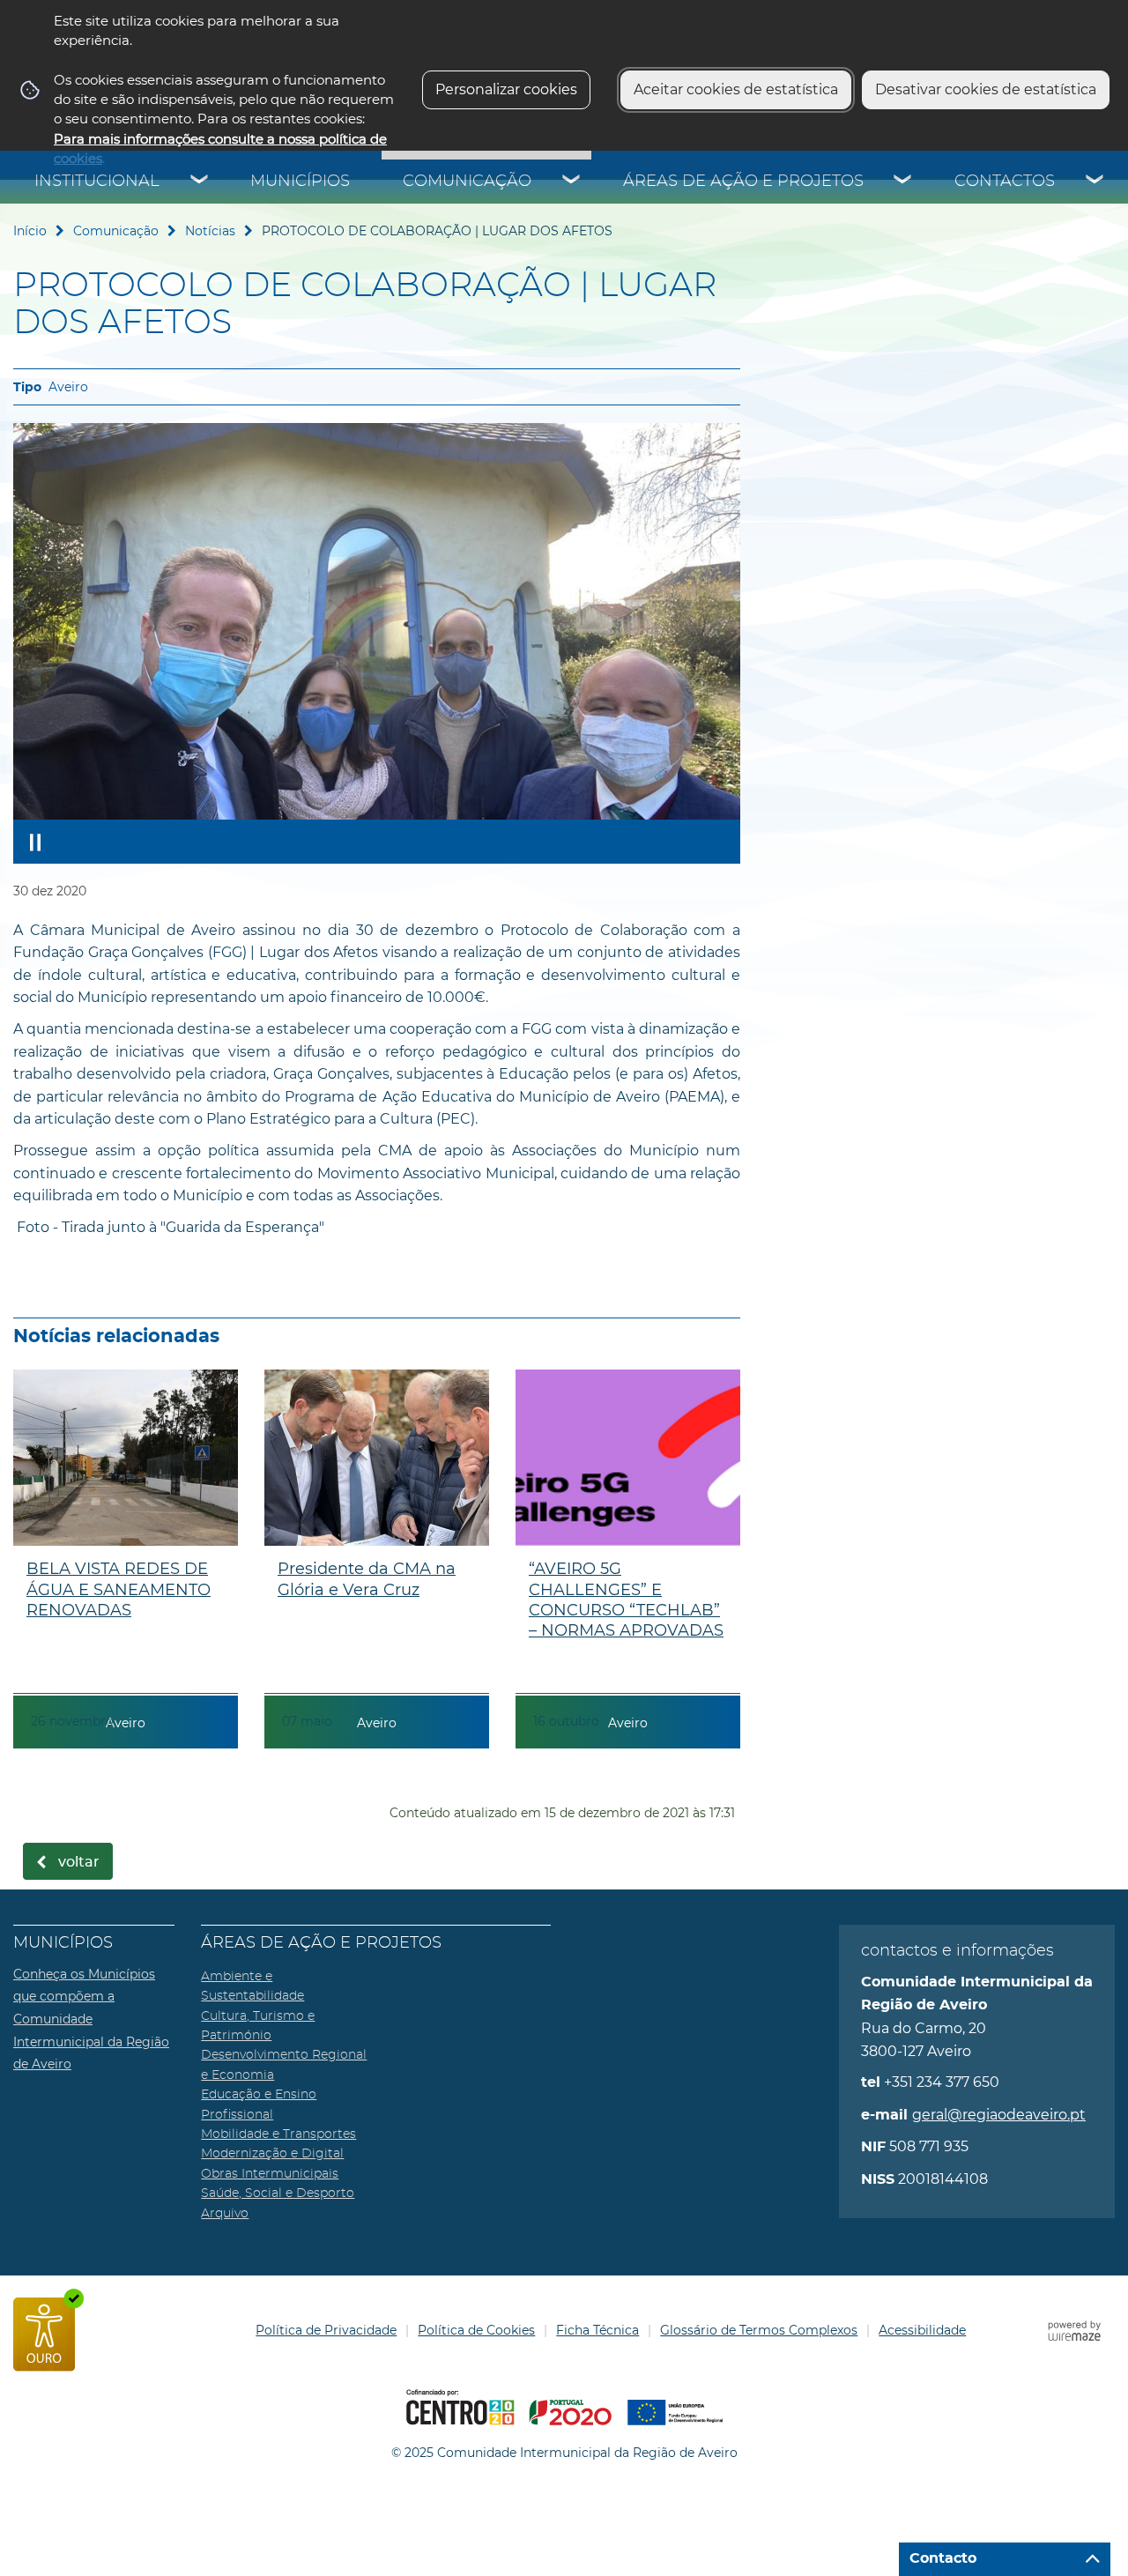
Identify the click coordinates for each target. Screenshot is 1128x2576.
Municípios (300, 182)
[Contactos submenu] (1095, 182)
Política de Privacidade (326, 2330)
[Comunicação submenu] (572, 182)
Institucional (97, 182)
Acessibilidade (922, 2330)
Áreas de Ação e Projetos (743, 182)
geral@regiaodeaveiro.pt (999, 2115)
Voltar (79, 1862)
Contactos (1005, 182)
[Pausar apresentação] (35, 842)
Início (30, 231)
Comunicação (467, 182)
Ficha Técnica (597, 2330)
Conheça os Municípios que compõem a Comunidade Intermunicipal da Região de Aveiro (91, 2019)
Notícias (210, 231)
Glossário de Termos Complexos (759, 2330)
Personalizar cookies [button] (506, 89)
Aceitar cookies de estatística (736, 89)
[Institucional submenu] (200, 182)
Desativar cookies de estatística (986, 89)
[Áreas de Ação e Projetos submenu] (903, 182)
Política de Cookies (476, 2330)
